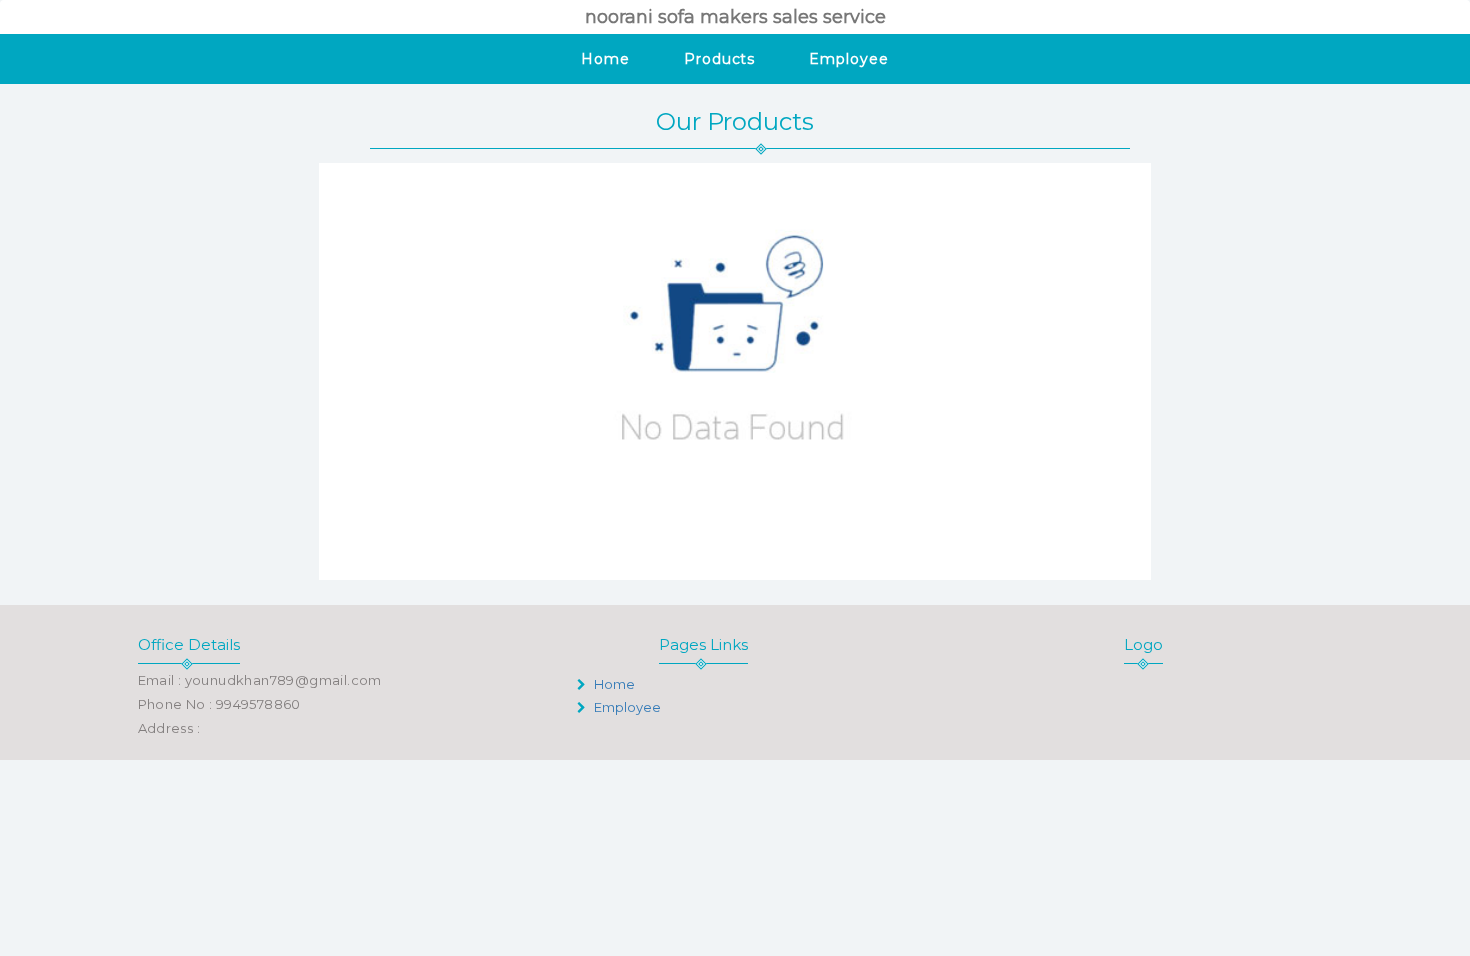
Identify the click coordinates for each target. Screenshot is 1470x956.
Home (605, 59)
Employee (848, 59)
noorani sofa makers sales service (735, 17)
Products (719, 59)
